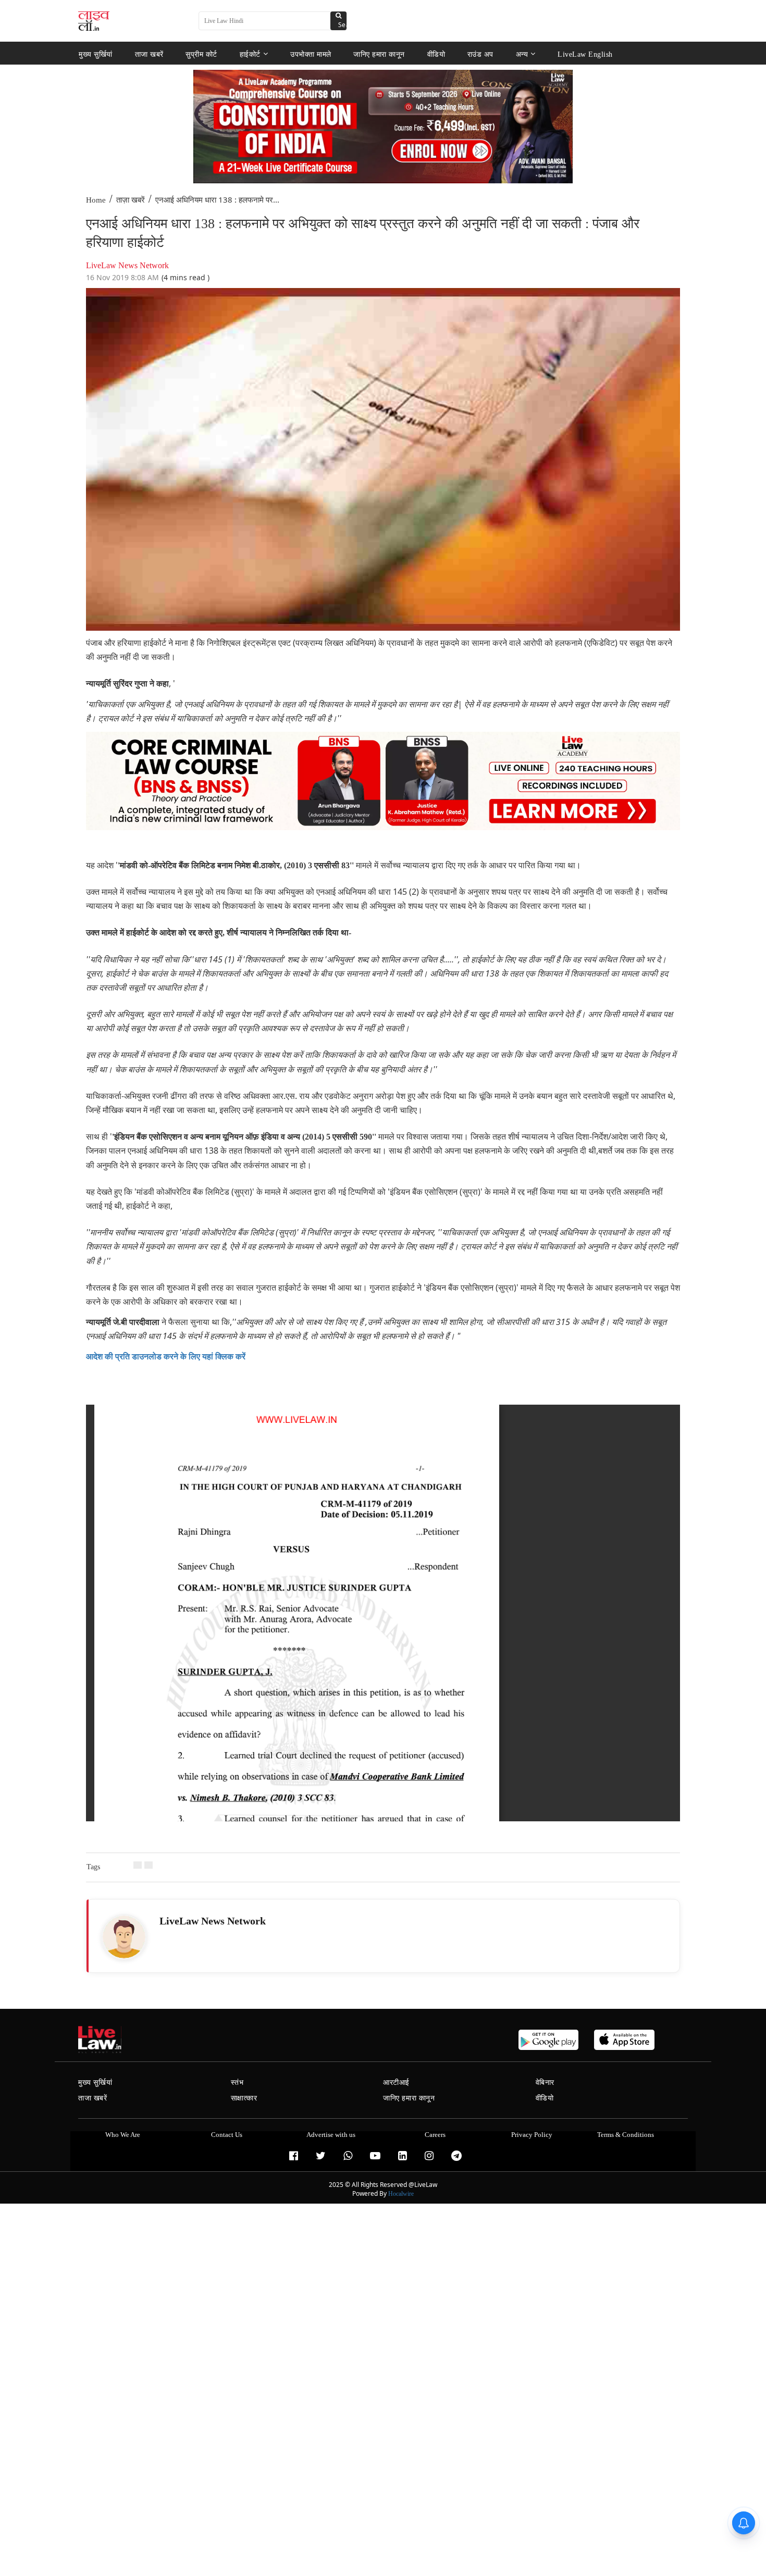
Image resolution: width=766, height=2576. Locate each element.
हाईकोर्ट (250, 54)
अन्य (522, 54)
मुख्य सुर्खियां (96, 54)
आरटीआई (396, 2083)
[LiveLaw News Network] (124, 1937)
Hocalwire (401, 2194)
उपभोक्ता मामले (311, 54)
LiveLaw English (585, 54)
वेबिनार (545, 2083)
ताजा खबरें (149, 54)
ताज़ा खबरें (131, 200)
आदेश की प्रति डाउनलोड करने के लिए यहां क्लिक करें (166, 1356)
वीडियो (436, 54)
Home (96, 200)
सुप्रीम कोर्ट (201, 54)
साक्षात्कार (244, 2098)
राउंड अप (480, 54)
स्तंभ (237, 2083)
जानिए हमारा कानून (379, 54)
